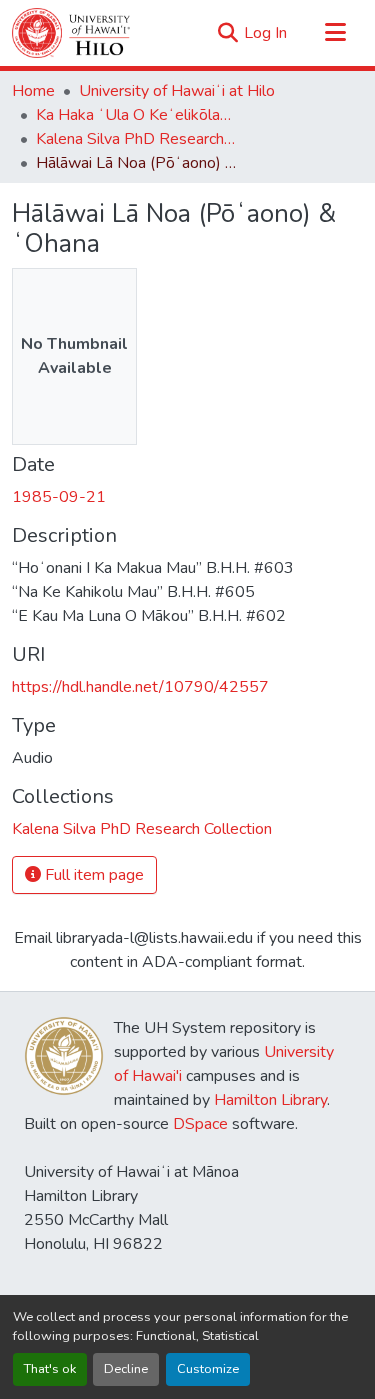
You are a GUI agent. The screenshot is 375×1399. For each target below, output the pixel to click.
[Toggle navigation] (335, 33)
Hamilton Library (270, 1100)
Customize (208, 1369)
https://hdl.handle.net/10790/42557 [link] (140, 687)
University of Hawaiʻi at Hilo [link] (177, 91)
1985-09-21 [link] (59, 497)
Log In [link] (265, 33)
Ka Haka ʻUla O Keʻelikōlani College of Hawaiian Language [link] (136, 115)
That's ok (50, 1369)
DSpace (200, 1124)
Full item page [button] (92, 875)
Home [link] (33, 91)
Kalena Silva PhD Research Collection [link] (136, 139)
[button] (71, 33)
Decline (126, 1369)
